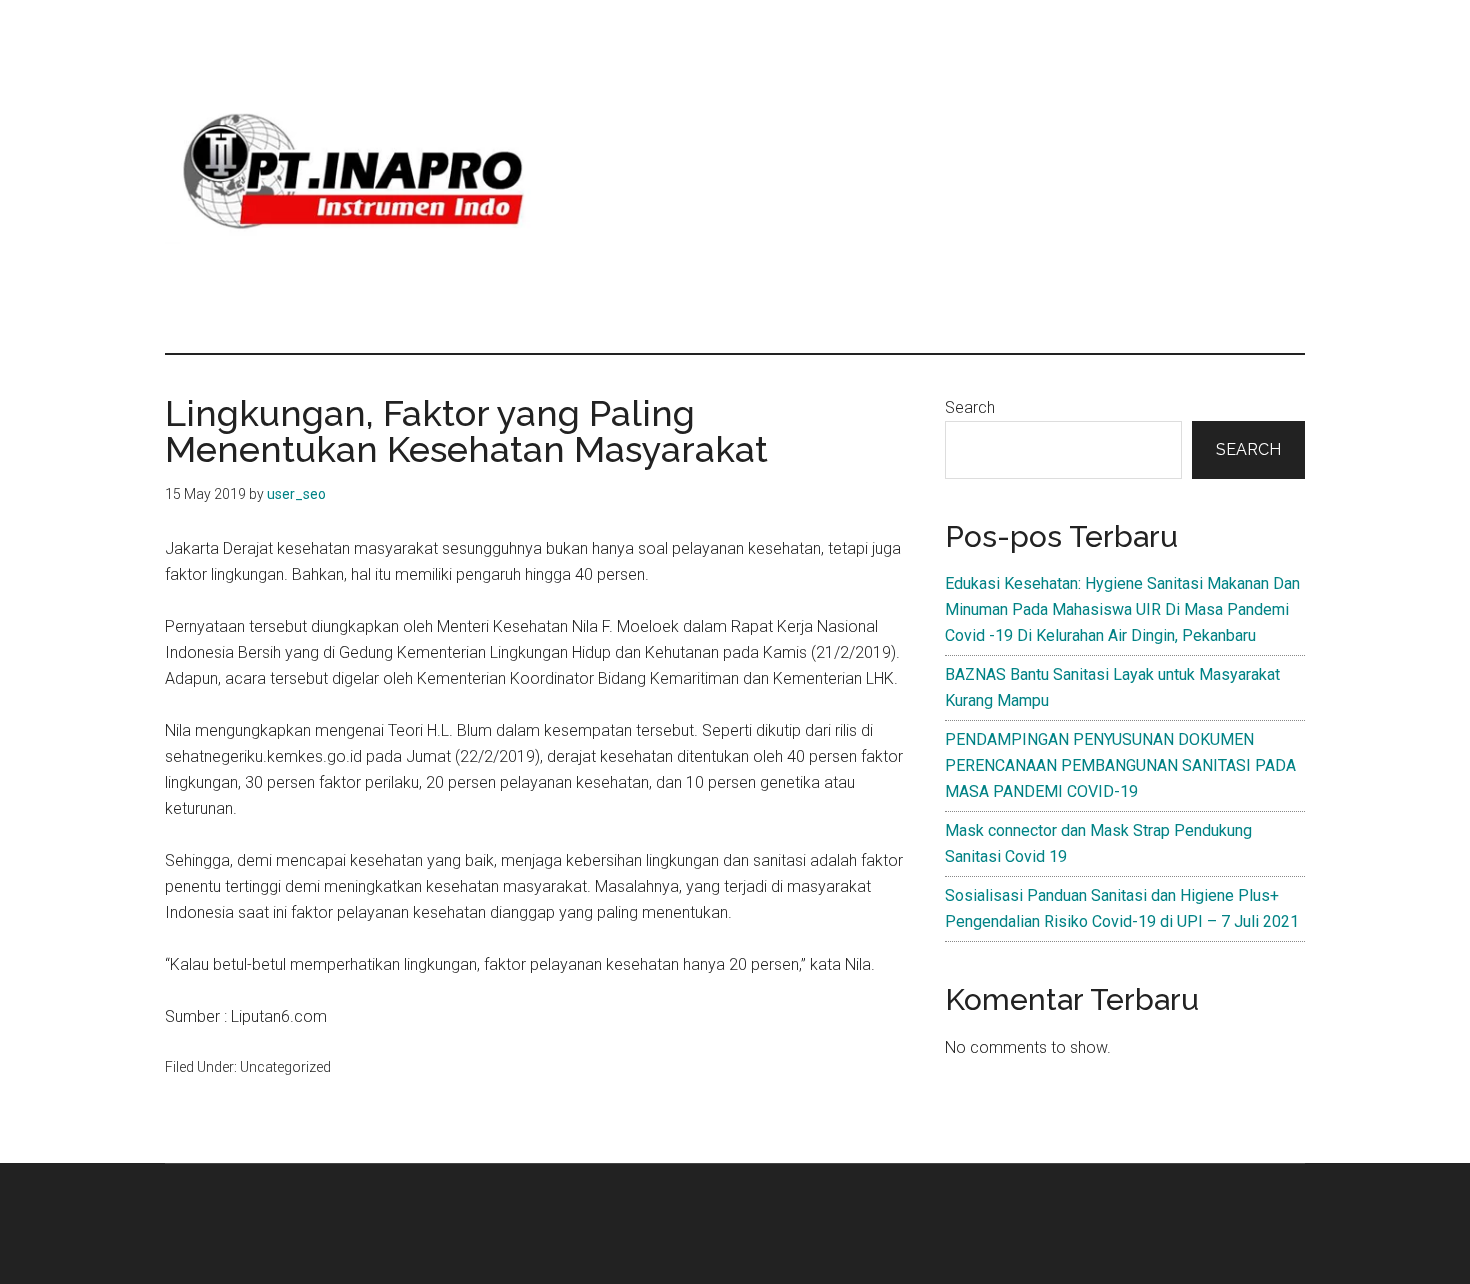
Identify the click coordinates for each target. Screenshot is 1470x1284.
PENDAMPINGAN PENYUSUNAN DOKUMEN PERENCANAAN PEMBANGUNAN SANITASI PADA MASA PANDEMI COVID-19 (1120, 765)
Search (970, 407)
